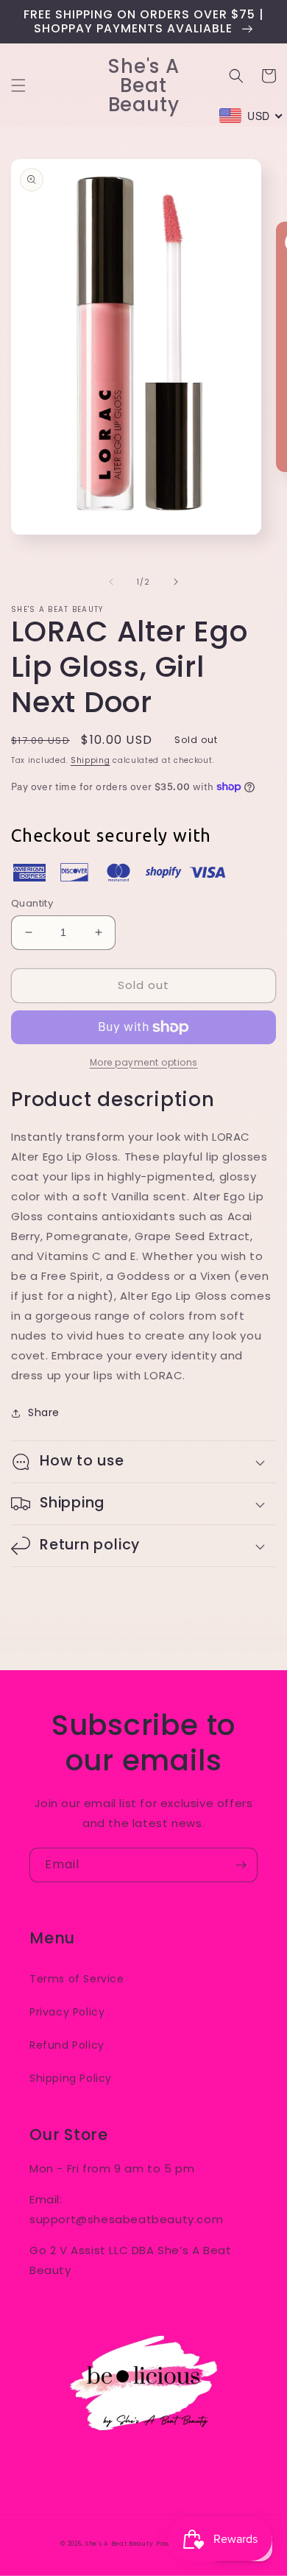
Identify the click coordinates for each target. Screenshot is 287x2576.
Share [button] (44, 1412)
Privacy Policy (67, 2012)
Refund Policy (67, 2045)
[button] (18, 85)
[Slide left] (111, 582)
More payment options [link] (144, 1062)
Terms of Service (77, 1979)
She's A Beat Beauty (119, 2544)
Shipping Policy (71, 2078)
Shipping (91, 760)
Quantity (32, 903)
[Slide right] (176, 582)
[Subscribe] (241, 1865)
